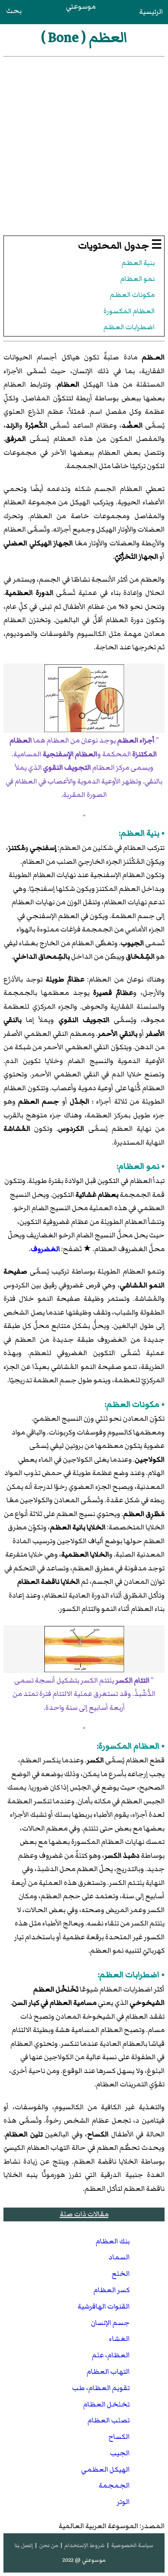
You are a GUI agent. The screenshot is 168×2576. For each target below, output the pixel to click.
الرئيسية (151, 12)
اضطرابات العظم (129, 327)
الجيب (120, 2453)
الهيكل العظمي (105, 2469)
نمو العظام (137, 279)
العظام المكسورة (129, 311)
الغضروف (45, 1249)
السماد (119, 2257)
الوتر (123, 2502)
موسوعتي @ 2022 (84, 2560)
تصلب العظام (109, 2420)
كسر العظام (112, 2290)
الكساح (119, 2437)
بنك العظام (113, 2241)
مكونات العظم (132, 295)
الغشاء (119, 2339)
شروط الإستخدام (84, 2545)
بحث (14, 11)
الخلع (121, 2274)
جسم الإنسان (110, 2323)
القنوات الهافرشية (104, 2306)
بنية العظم (138, 263)
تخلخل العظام (106, 2404)
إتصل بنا (24, 2545)
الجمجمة (114, 2485)
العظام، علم (111, 2355)
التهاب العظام (108, 2372)
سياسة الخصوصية (132, 2545)
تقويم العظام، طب (101, 2388)
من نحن (49, 2545)
